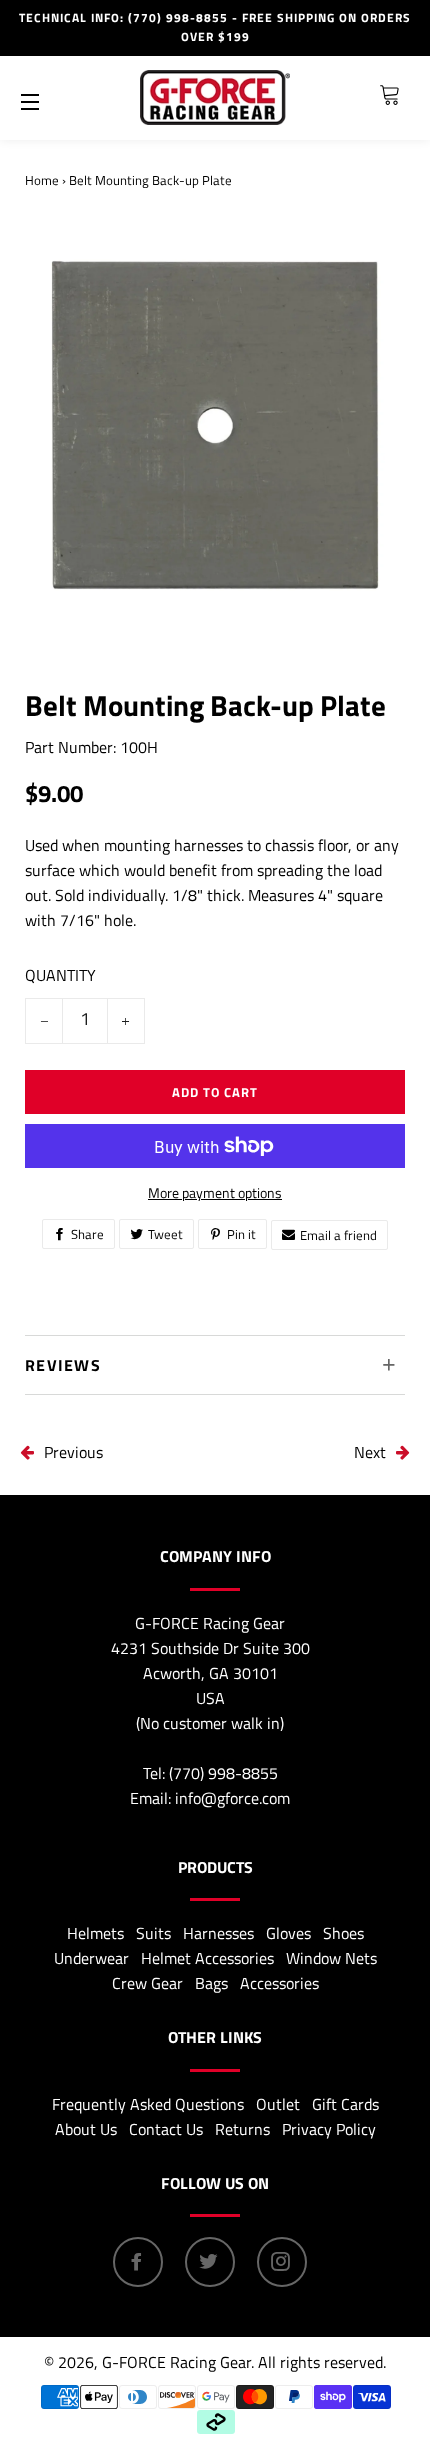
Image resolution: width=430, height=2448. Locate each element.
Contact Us (166, 2129)
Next (370, 1452)
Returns (242, 2129)
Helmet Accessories (207, 1958)
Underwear (91, 1958)
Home (42, 180)
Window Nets (331, 1958)
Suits (153, 1933)
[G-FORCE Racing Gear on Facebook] (138, 2262)
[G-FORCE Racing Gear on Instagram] (282, 2262)
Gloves (288, 1933)
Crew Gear (147, 1983)
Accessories (279, 1983)
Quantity (60, 975)
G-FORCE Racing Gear (176, 2362)
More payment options (215, 1192)
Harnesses (218, 1933)
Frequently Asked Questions (148, 2104)
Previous (73, 1452)
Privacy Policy (329, 2129)
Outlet (278, 2104)
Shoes (343, 1933)
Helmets (95, 1933)
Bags (211, 1983)
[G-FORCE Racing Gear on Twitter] (210, 2262)
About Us (86, 2129)
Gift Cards (345, 2104)
